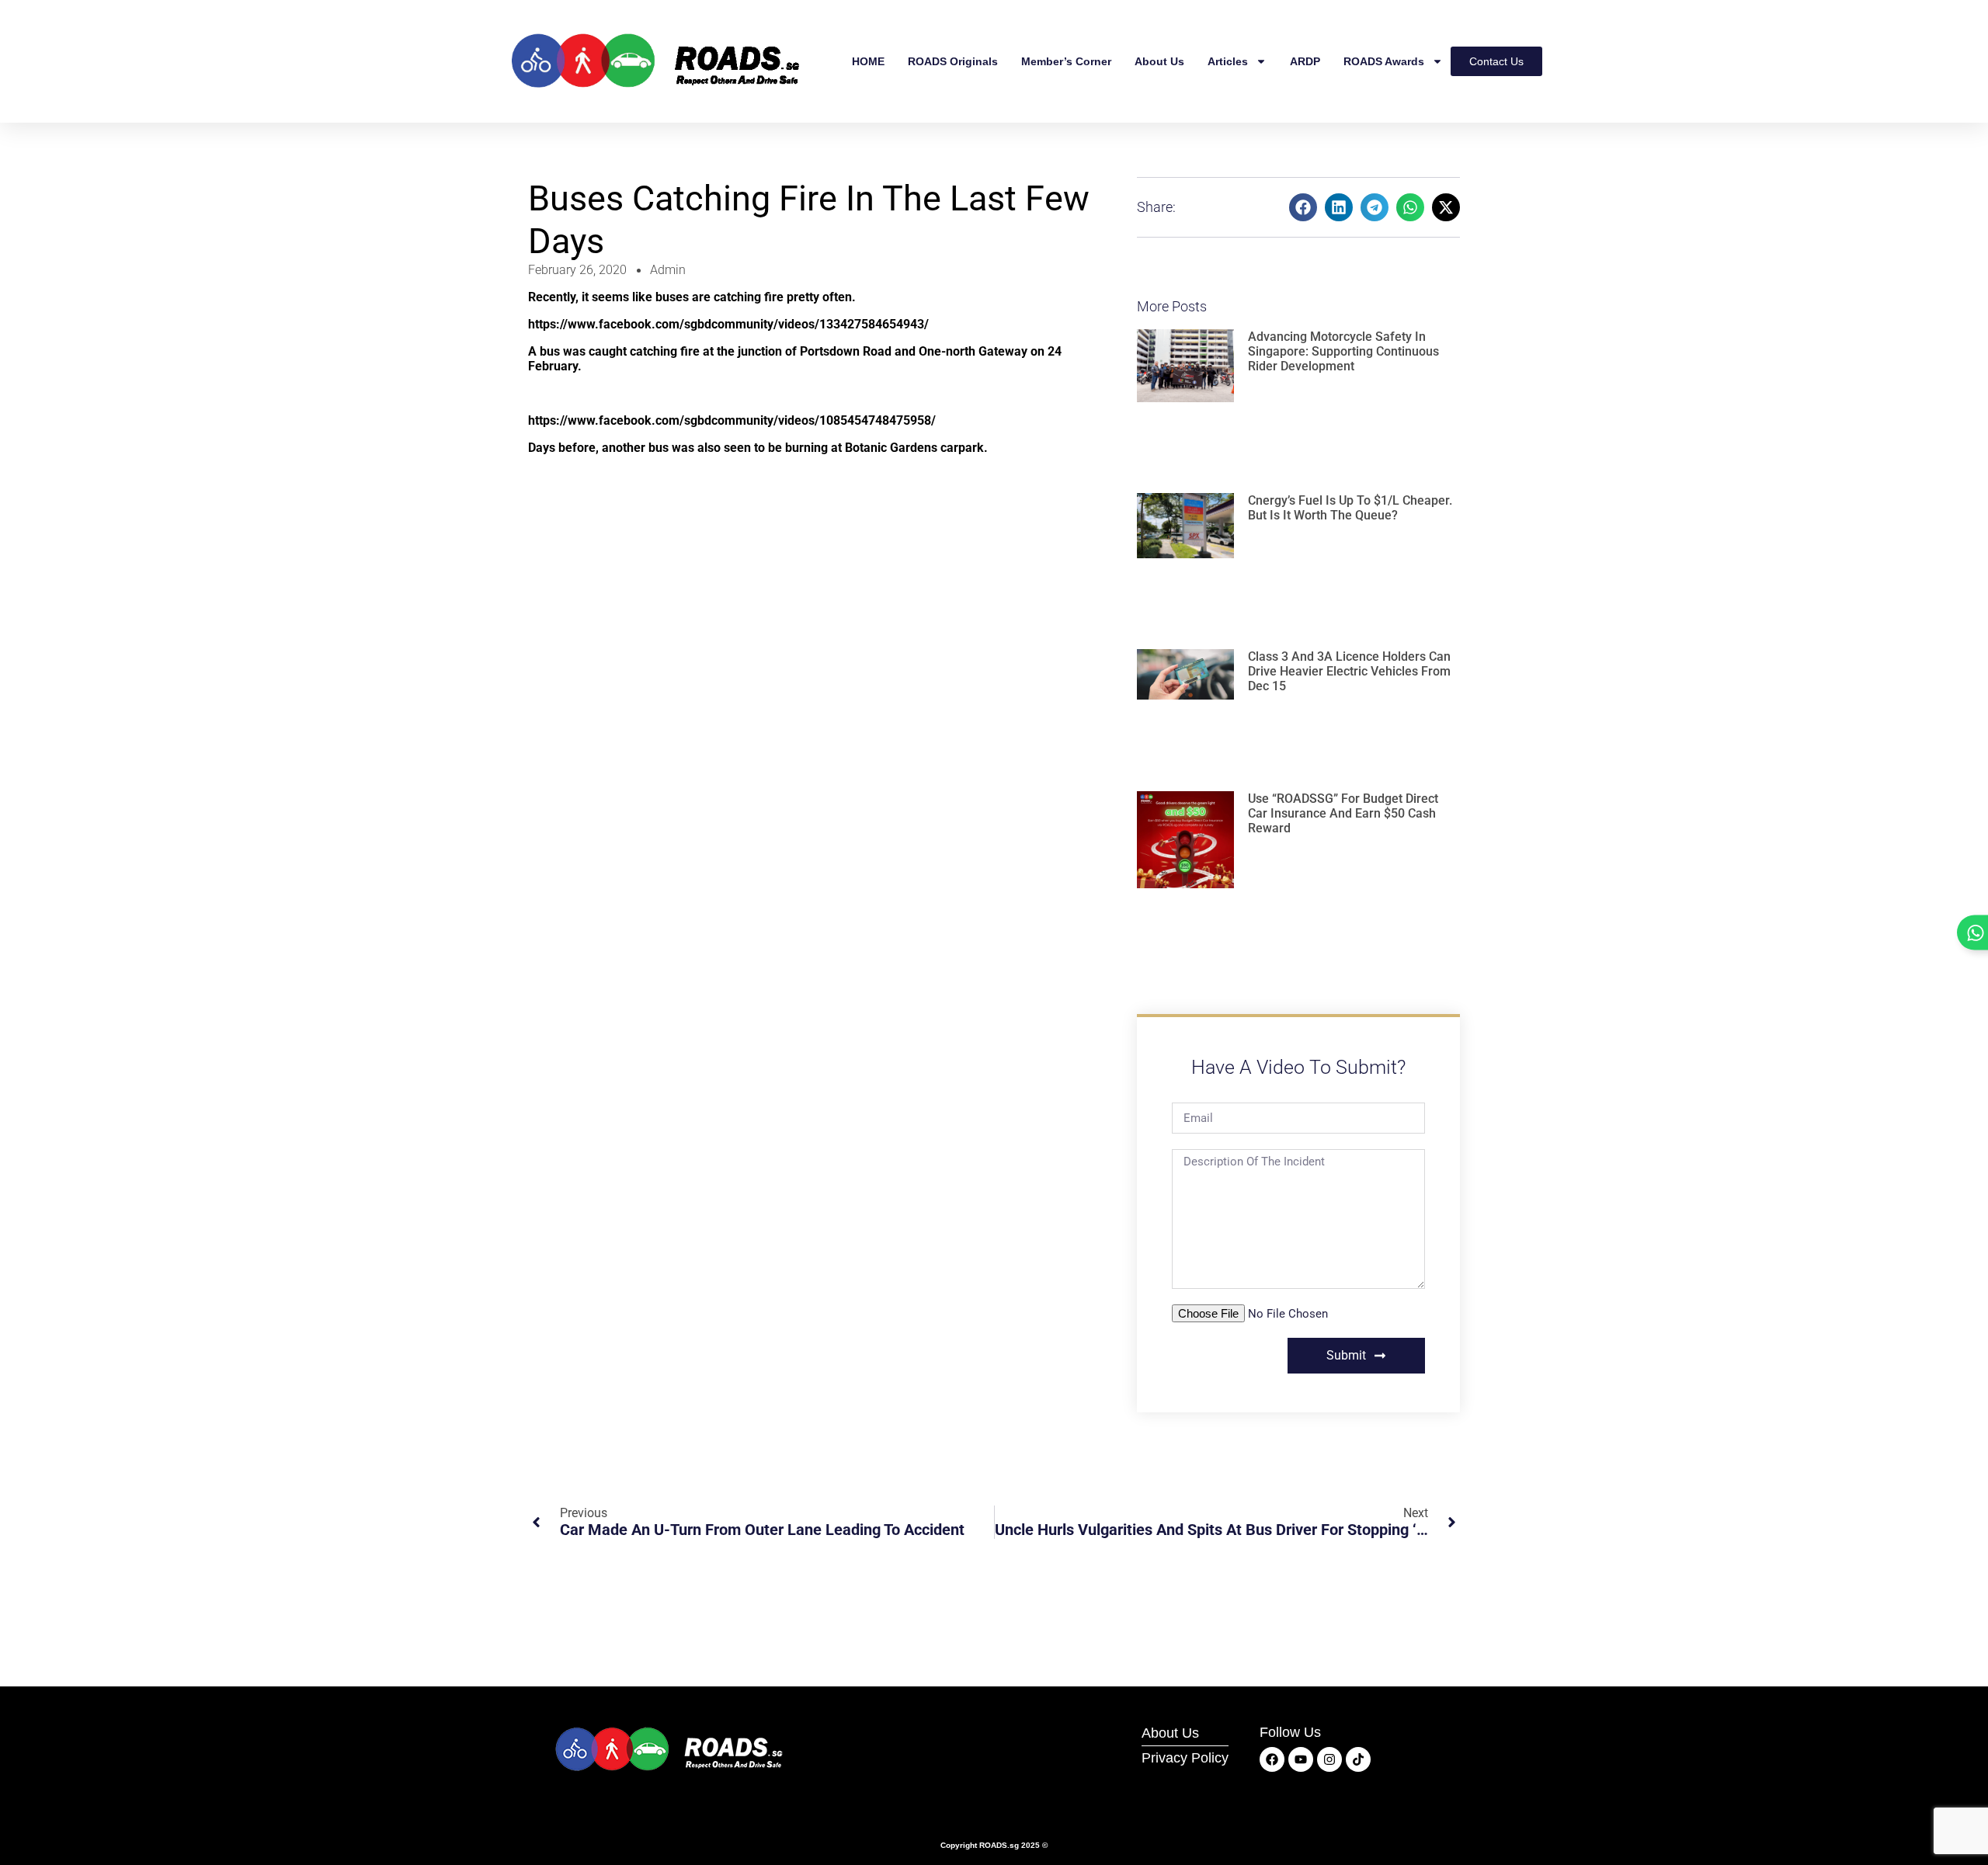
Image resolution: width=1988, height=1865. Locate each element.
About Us (1159, 61)
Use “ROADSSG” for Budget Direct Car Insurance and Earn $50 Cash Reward (1343, 813)
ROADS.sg (999, 1845)
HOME (868, 61)
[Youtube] (1301, 1759)
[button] (1303, 207)
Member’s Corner (1066, 61)
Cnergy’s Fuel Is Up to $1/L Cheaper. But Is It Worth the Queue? (1350, 508)
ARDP (1305, 61)
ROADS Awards (1384, 61)
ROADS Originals (953, 61)
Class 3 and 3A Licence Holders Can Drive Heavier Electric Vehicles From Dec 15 (1349, 671)
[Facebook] (1272, 1759)
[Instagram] (1329, 1759)
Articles (1228, 61)
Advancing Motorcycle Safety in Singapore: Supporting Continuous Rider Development (1343, 351)
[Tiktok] (1358, 1759)
